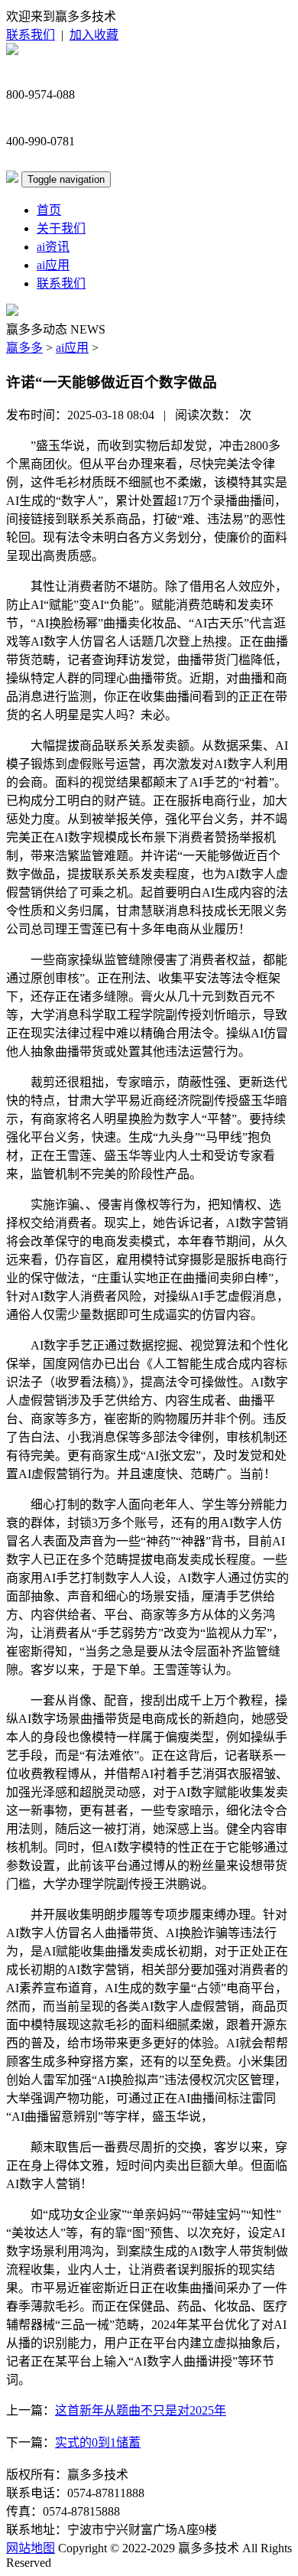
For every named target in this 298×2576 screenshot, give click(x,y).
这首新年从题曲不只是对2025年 (141, 2410)
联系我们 (31, 35)
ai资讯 (53, 247)
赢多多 (24, 348)
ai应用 (53, 265)
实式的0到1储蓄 (98, 2442)
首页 (49, 210)
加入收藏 (94, 35)
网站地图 (31, 2548)
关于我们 (61, 228)
